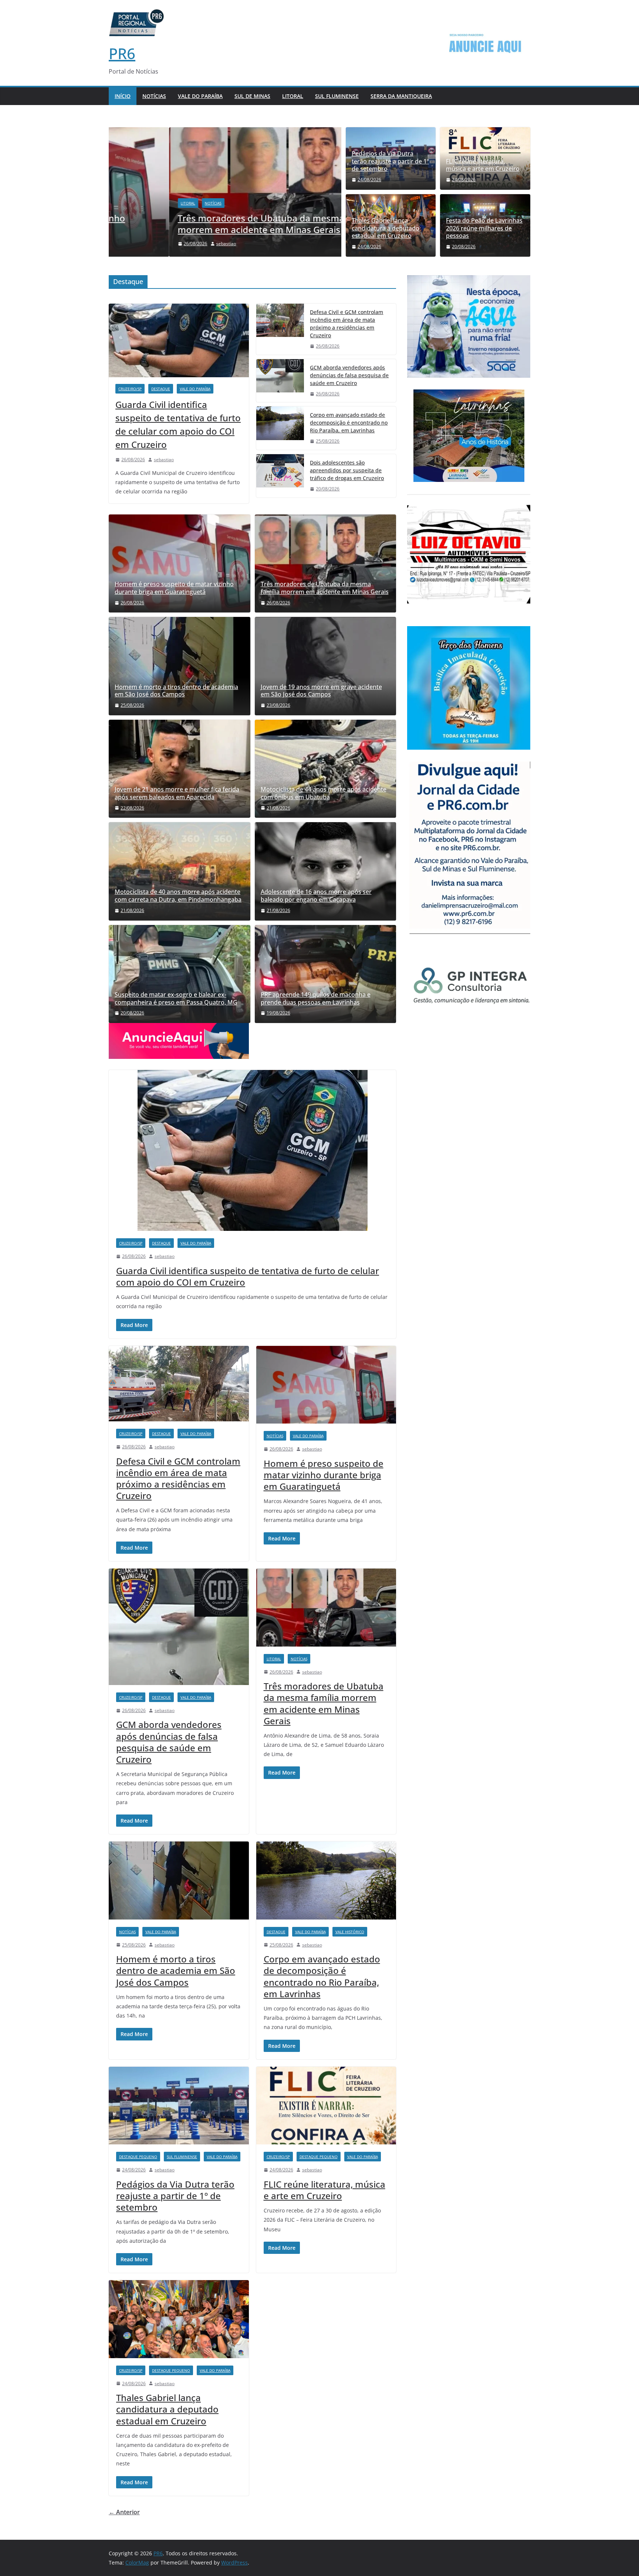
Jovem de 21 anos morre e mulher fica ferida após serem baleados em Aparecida (177, 793)
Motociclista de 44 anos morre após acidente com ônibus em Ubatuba (324, 793)
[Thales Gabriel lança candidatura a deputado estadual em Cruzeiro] (179, 2319)
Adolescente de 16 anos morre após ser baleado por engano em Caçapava (316, 896)
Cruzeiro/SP (130, 389)
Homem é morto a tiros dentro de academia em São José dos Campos (176, 691)
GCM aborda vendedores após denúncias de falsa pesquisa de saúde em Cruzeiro (349, 375)
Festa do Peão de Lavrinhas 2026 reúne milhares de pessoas (484, 228)
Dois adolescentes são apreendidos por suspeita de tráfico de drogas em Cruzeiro (347, 470)
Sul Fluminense (337, 96)
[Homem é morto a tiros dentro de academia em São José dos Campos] (180, 666)
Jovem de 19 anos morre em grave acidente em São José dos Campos (321, 691)
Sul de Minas (252, 96)
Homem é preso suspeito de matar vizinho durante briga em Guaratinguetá (174, 588)
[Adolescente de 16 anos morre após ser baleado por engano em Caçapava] (326, 871)
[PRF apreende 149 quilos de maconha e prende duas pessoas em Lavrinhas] (326, 974)
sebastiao (166, 244)
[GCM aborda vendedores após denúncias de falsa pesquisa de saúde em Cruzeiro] (280, 381)
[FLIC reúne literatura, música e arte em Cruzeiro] (326, 2106)
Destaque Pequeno (138, 2157)
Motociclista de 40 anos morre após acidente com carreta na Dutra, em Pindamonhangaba (178, 896)
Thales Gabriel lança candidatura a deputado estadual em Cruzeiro (386, 228)
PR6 (122, 53)
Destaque (161, 389)
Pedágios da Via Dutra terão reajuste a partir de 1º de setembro (390, 161)
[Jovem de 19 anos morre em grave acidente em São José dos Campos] (326, 666)
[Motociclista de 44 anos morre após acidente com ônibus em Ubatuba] (326, 769)
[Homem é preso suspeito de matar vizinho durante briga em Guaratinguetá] (180, 563)
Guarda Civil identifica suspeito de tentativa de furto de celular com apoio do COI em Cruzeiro (178, 424)
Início (123, 96)
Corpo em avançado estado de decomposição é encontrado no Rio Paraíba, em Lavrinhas (349, 423)
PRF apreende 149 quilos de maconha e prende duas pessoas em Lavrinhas (316, 999)
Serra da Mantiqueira (401, 96)
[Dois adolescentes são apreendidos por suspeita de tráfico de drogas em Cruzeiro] (280, 476)
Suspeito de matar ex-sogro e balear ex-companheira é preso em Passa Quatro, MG (176, 999)
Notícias (154, 96)
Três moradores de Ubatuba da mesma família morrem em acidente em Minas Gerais (216, 224)
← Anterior (124, 2512)
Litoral (293, 96)
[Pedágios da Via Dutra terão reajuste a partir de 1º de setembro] (179, 2106)
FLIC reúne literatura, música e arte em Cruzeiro (483, 165)
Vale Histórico (350, 1932)
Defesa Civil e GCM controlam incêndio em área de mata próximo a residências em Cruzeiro (346, 324)
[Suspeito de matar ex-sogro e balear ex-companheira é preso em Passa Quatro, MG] (180, 974)
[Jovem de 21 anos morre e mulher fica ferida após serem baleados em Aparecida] (180, 767)
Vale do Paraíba (200, 96)
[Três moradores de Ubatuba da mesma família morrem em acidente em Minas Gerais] (225, 132)
